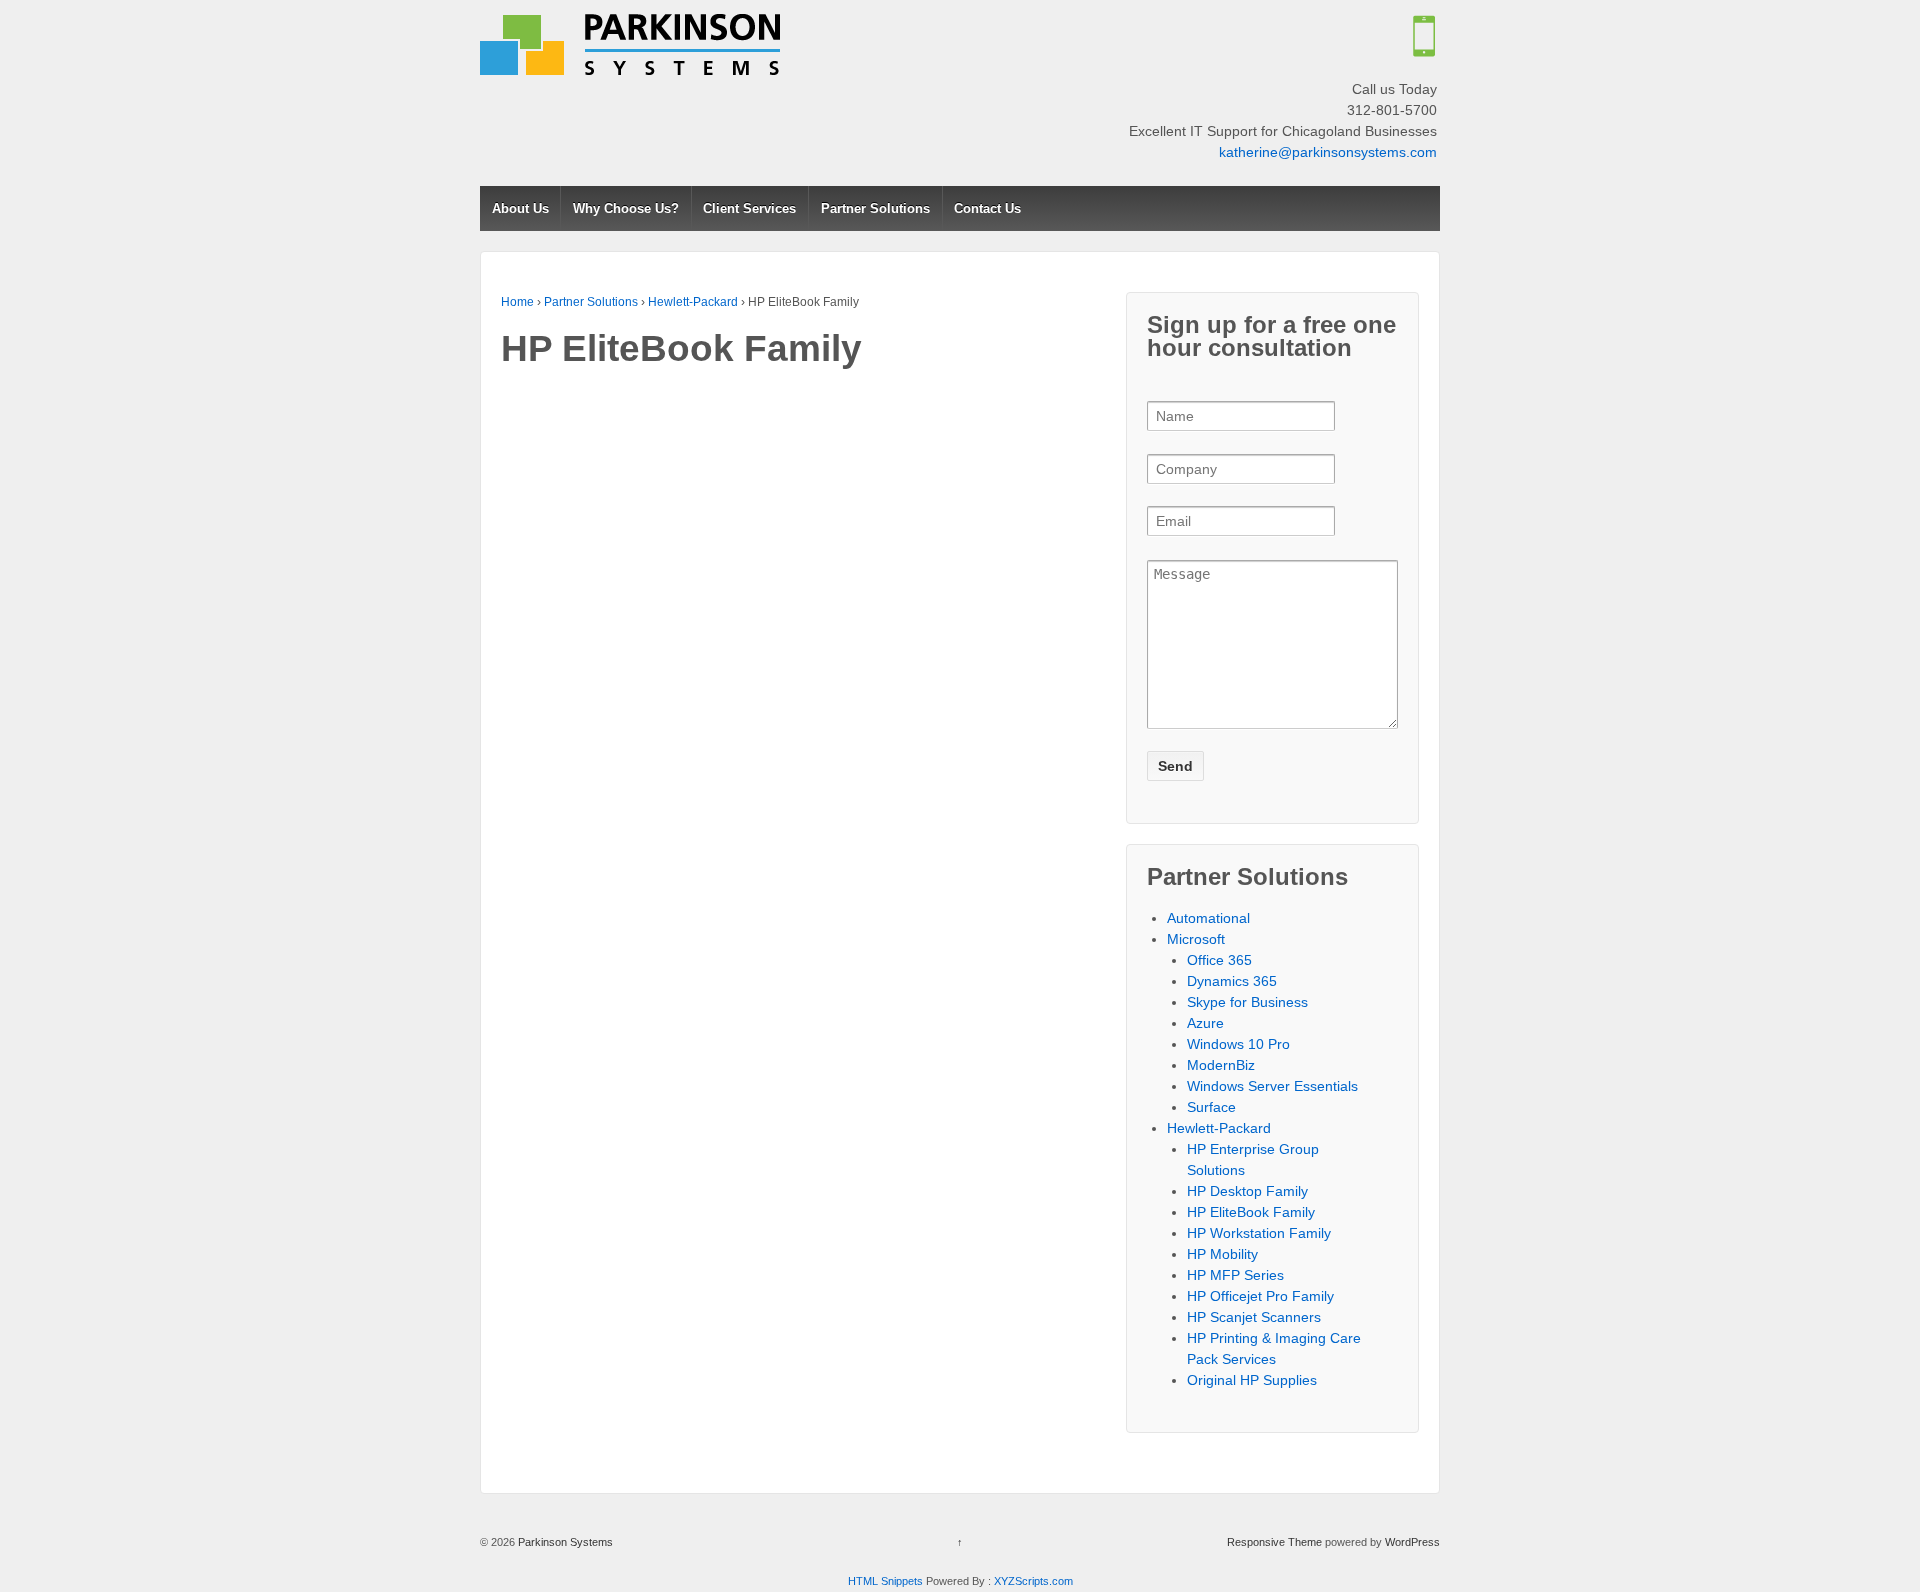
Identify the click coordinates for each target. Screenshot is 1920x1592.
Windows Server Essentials (1272, 1086)
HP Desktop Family (1247, 1191)
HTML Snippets (885, 1581)
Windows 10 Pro (1238, 1044)
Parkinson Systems (564, 1542)
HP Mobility (1222, 1254)
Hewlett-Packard (693, 302)
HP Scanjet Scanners (1254, 1317)
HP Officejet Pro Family (1260, 1296)
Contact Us (987, 208)
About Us (520, 208)
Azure (1205, 1023)
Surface (1211, 1107)
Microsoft (1196, 939)
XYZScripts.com (1033, 1581)
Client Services (749, 208)
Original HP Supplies (1252, 1380)
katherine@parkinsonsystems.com (1328, 152)
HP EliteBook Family (1251, 1212)
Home (517, 302)
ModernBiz (1221, 1065)
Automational (1208, 918)
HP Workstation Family (1259, 1233)
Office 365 (1219, 960)
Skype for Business (1247, 1002)
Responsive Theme (1274, 1542)
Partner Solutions (875, 208)
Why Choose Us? (626, 208)
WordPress (1412, 1542)
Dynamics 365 (1232, 981)
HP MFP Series (1235, 1275)
